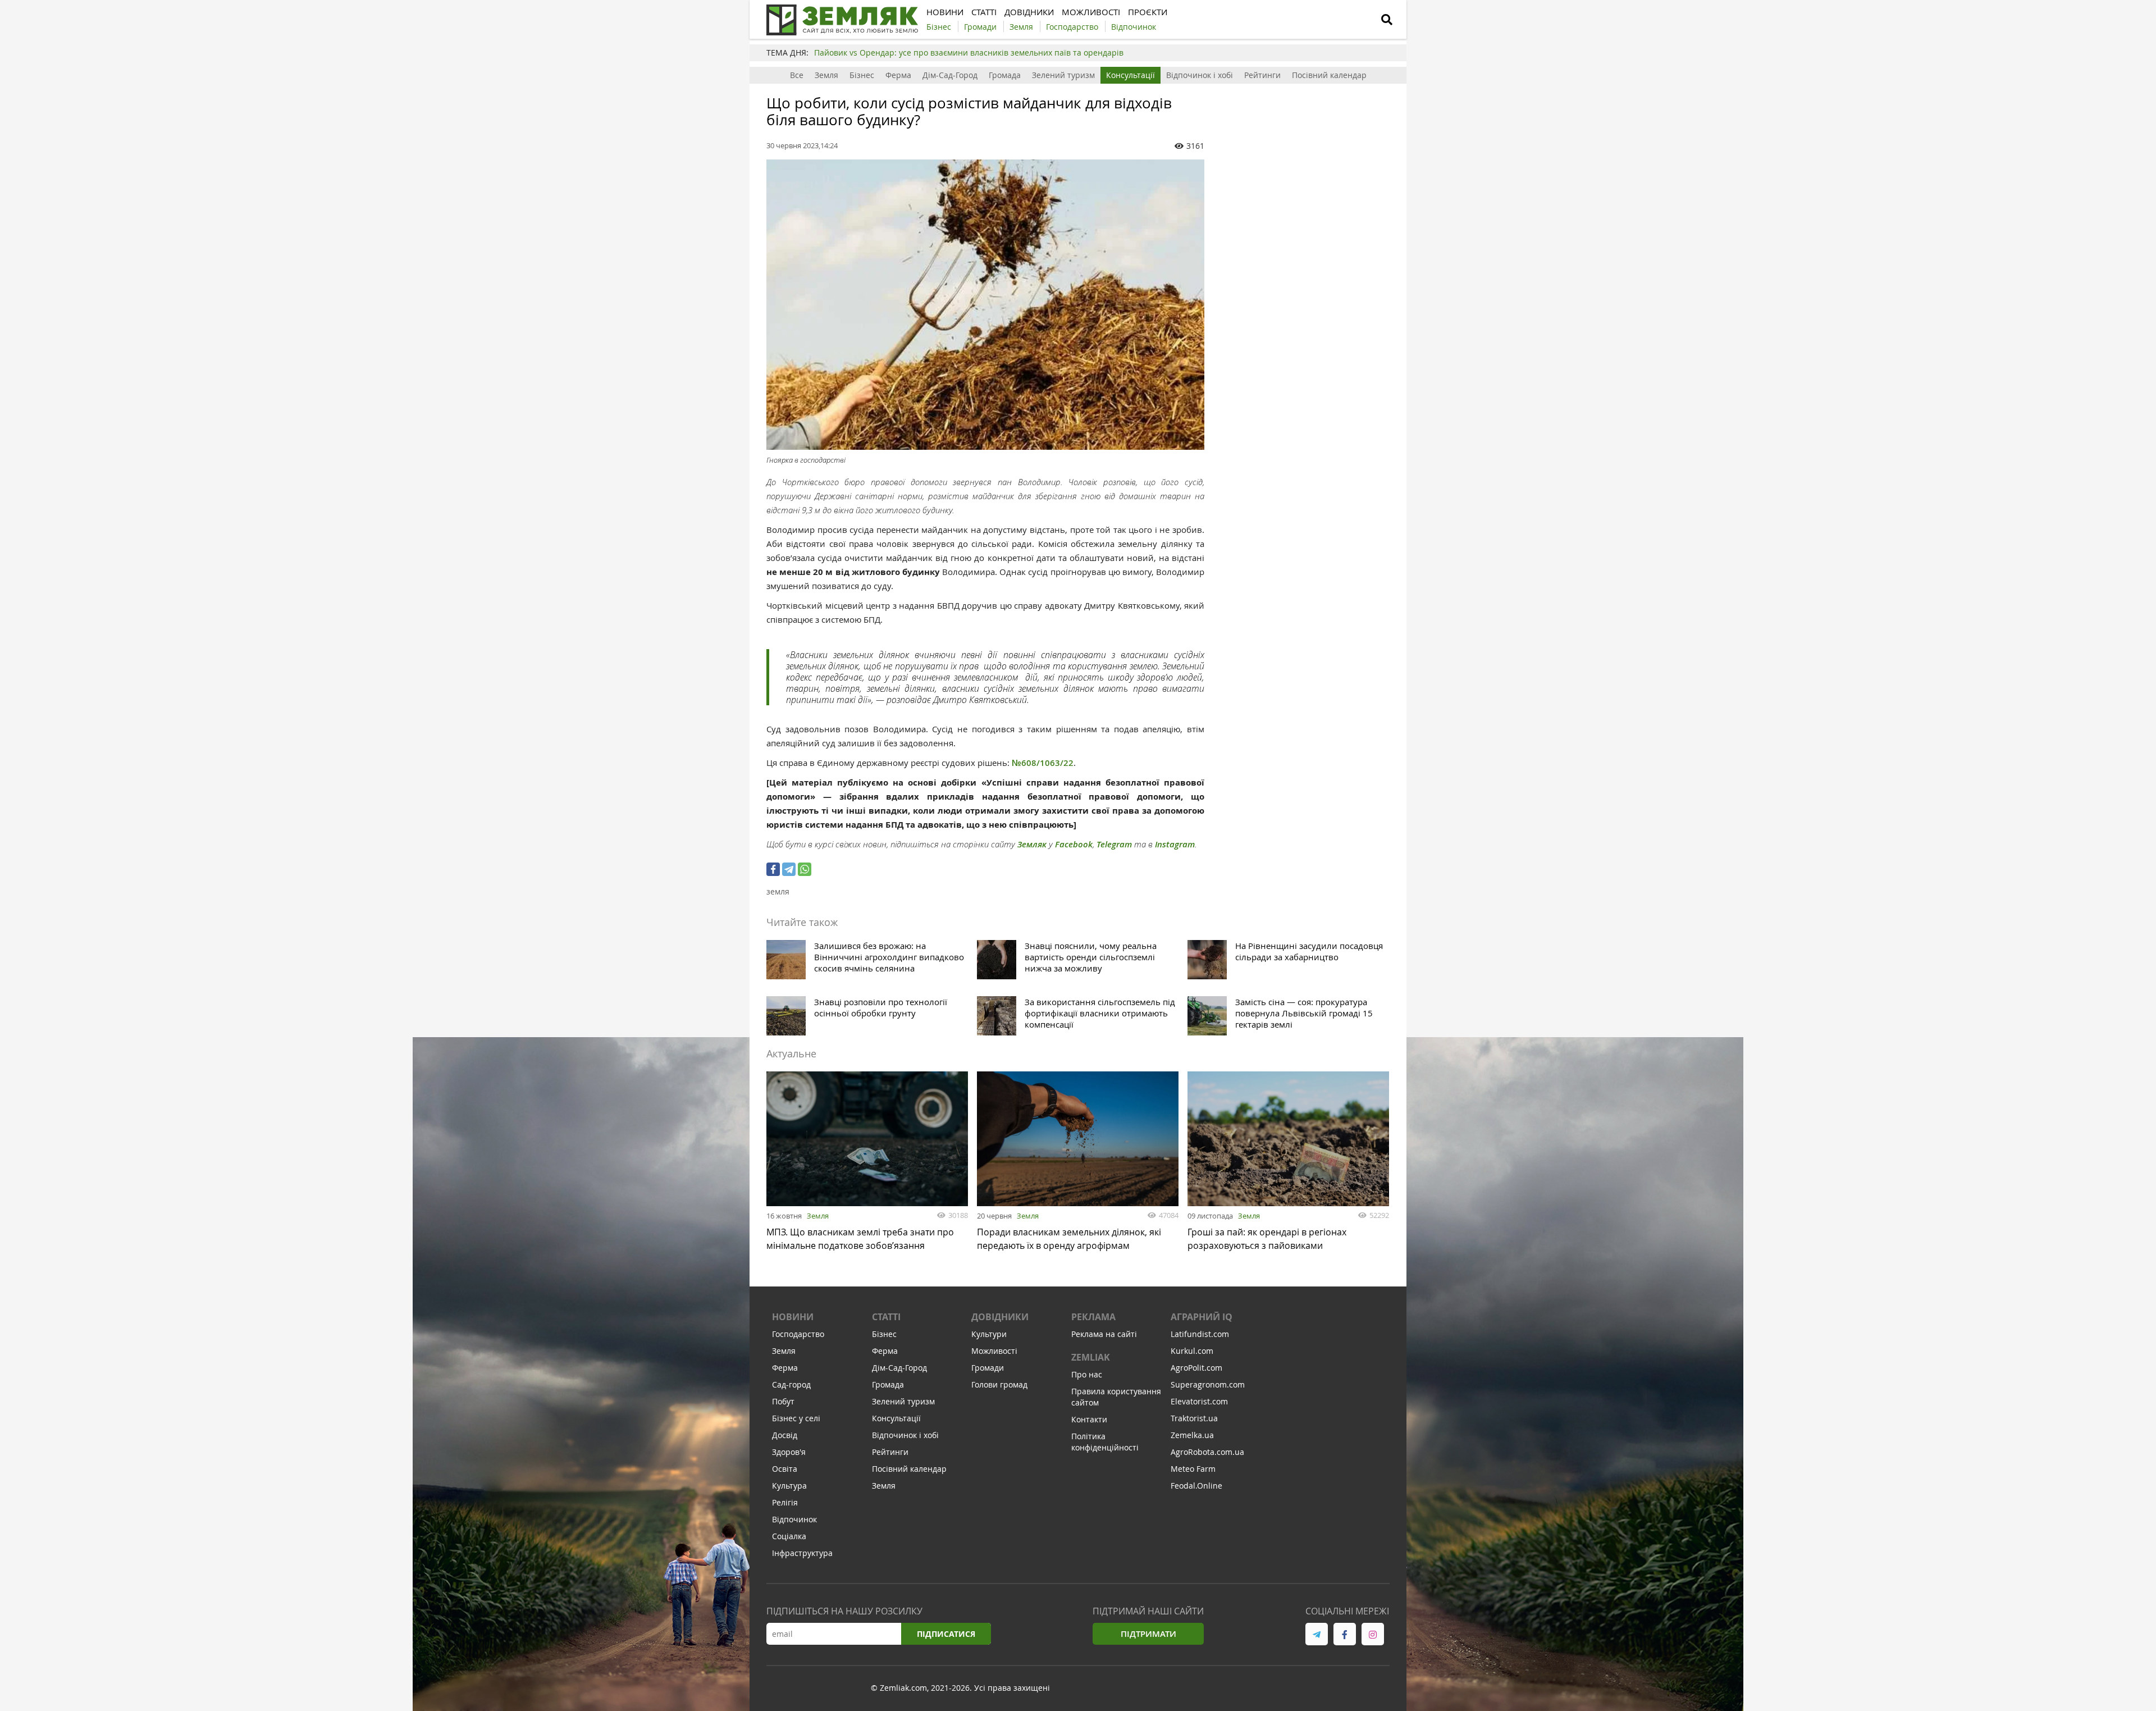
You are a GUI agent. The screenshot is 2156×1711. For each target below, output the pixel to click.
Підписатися (946, 1634)
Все (797, 75)
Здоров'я (789, 1452)
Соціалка (789, 1536)
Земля (826, 75)
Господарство (798, 1334)
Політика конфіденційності (1105, 1442)
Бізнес (862, 75)
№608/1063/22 (1043, 763)
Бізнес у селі (796, 1418)
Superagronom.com (1208, 1384)
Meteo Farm (1193, 1469)
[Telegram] (789, 869)
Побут (783, 1401)
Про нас (1087, 1374)
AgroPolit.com (1196, 1368)
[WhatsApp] (805, 869)
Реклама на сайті (1104, 1334)
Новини (793, 1317)
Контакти (1089, 1419)
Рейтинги (1262, 75)
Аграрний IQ (1202, 1317)
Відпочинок (794, 1519)
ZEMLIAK (1091, 1357)
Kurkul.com (1192, 1351)
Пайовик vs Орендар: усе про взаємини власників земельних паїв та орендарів (969, 53)
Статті (886, 1317)
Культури (989, 1334)
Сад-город (791, 1384)
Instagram (1175, 844)
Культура (789, 1486)
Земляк (1032, 844)
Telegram (1114, 844)
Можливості (994, 1351)
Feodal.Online (1196, 1486)
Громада (1005, 75)
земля (778, 891)
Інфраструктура (802, 1553)
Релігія (785, 1502)
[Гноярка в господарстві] (985, 305)
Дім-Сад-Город (950, 75)
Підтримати (1148, 1634)
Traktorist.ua (1194, 1418)
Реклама (1093, 1317)
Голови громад (999, 1384)
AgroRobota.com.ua (1207, 1452)
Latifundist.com (1200, 1334)
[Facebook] (773, 869)
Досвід (785, 1435)
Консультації (1130, 75)
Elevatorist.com (1199, 1401)
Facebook (1074, 844)
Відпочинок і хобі (1200, 75)
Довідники (1000, 1317)
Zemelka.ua (1192, 1435)
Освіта (785, 1469)
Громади (988, 1368)
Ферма (898, 75)
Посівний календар (1329, 75)
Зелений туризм (1063, 75)
